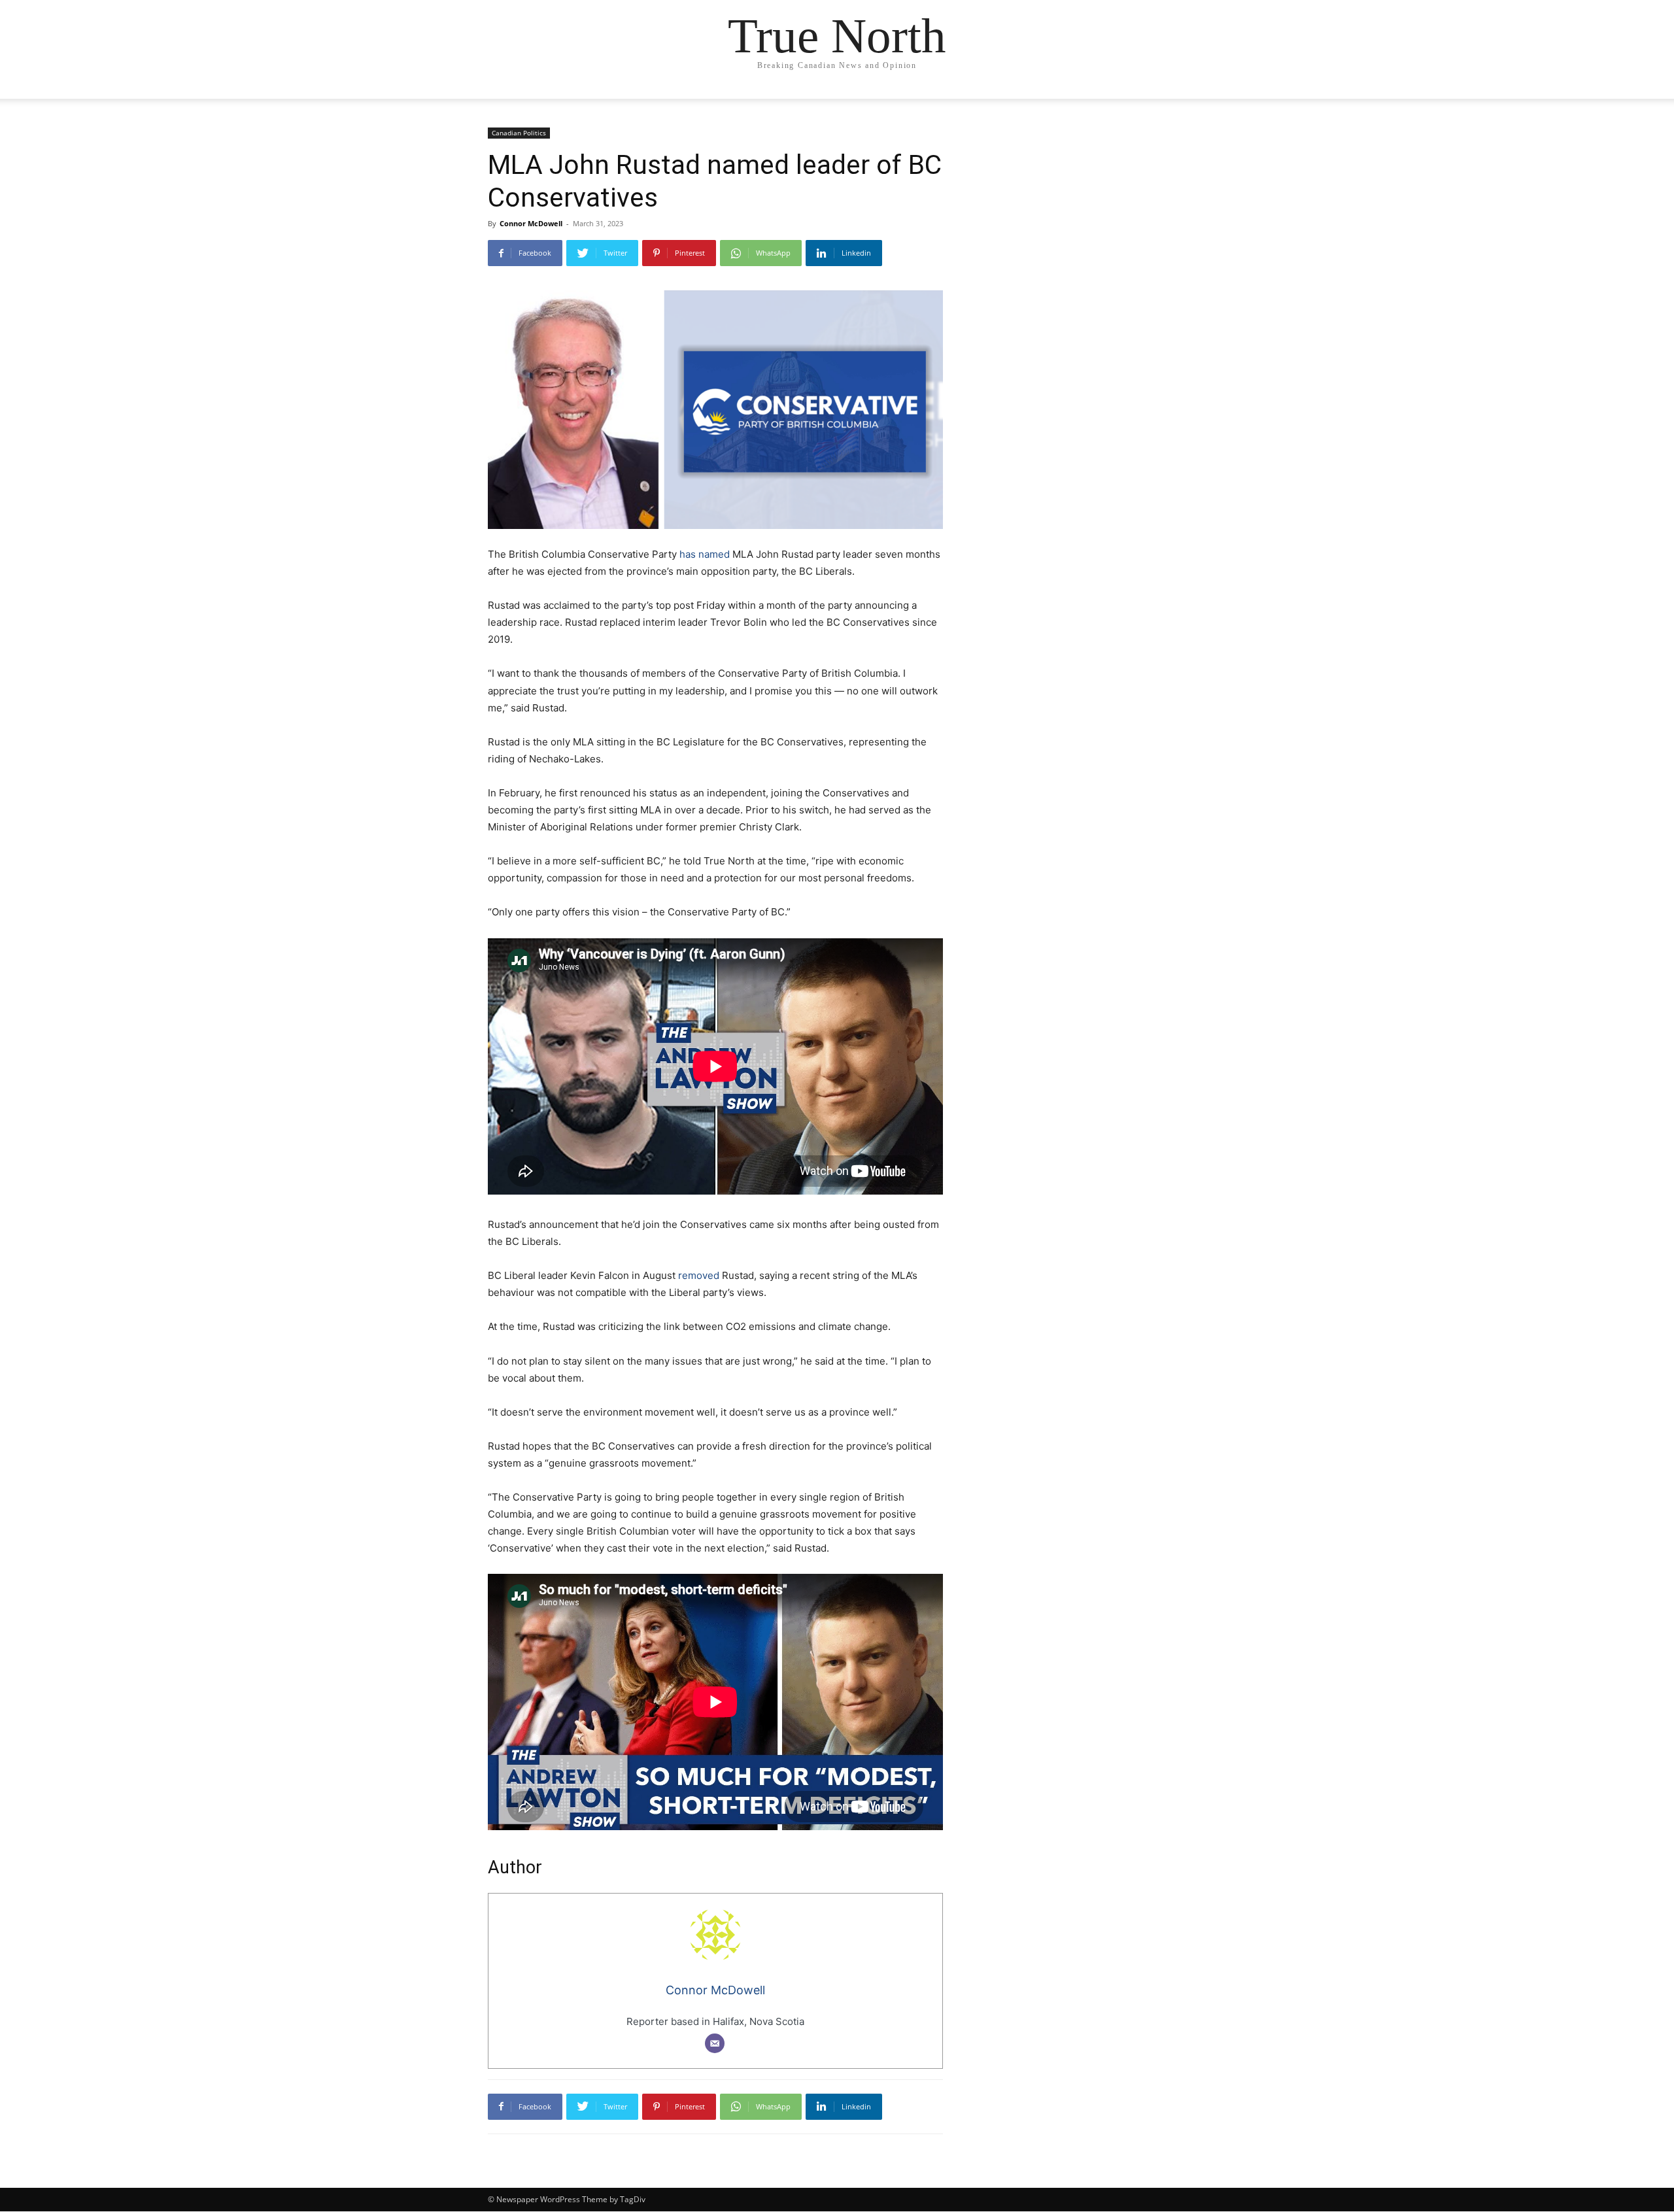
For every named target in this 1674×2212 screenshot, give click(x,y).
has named (705, 554)
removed (699, 1275)
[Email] (715, 2043)
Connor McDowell (531, 223)
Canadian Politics (519, 133)
